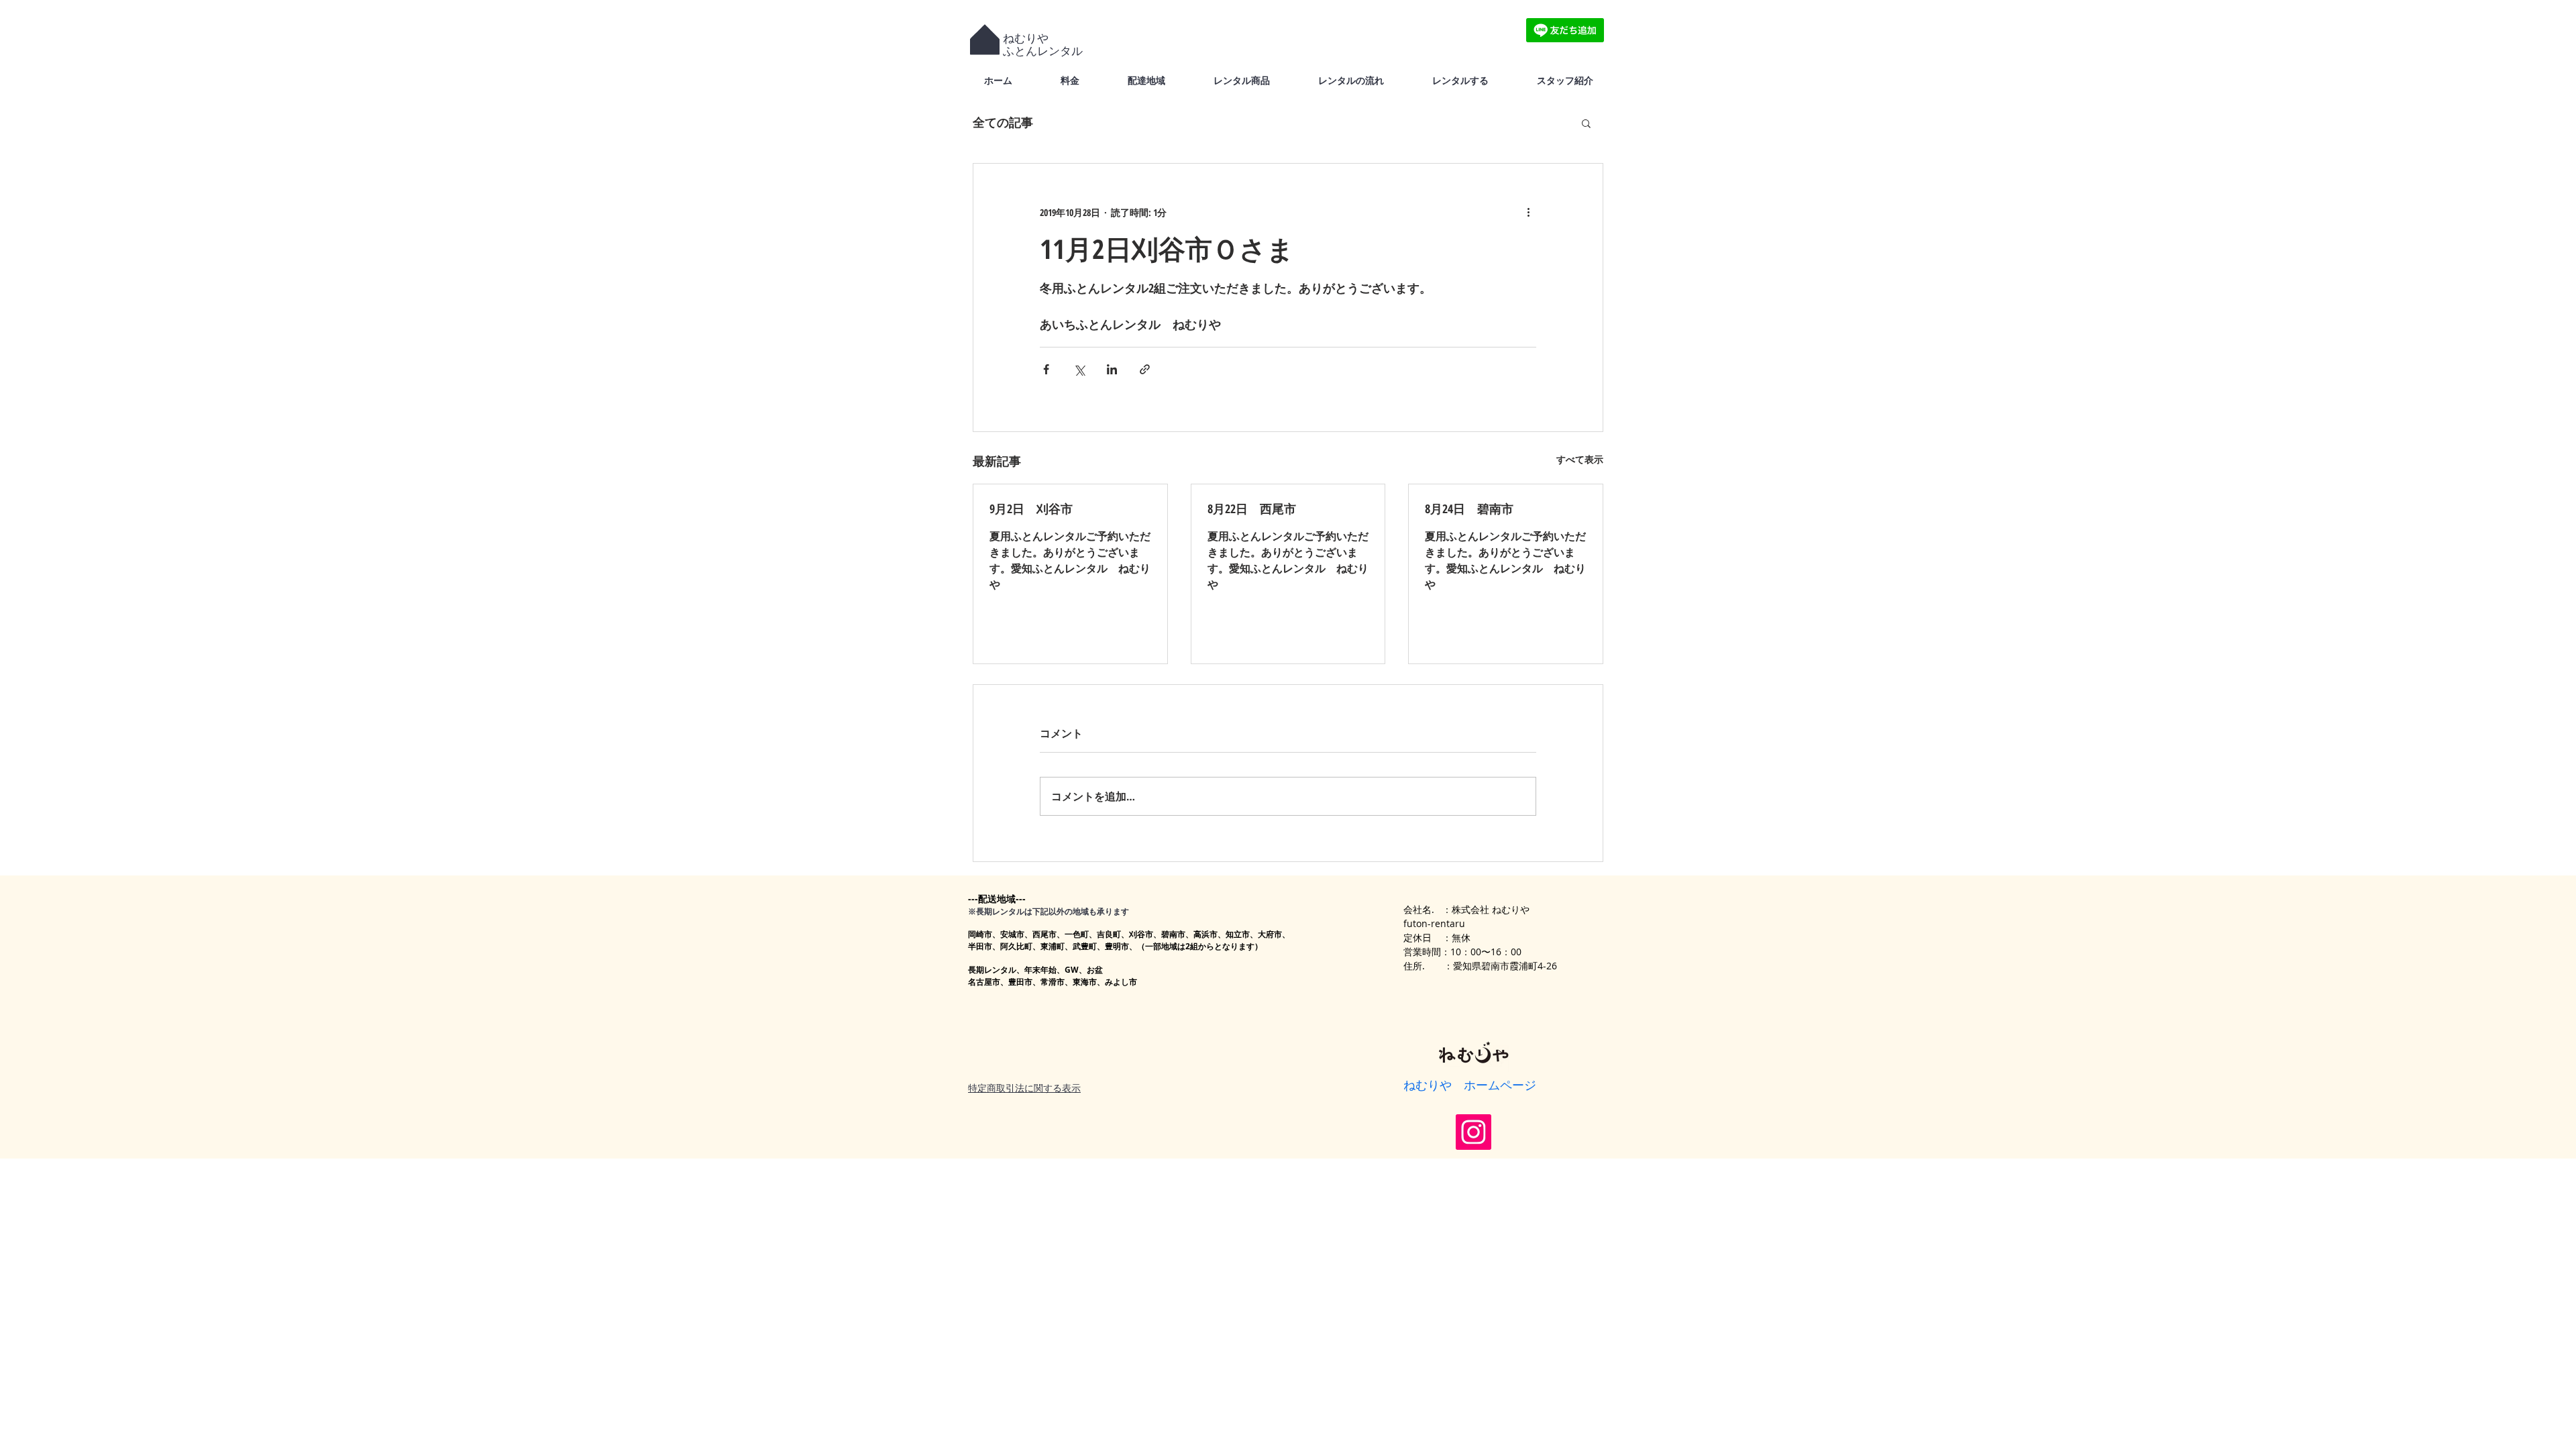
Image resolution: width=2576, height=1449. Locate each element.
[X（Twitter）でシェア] (1079, 369)
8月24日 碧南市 (1469, 508)
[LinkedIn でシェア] (1112, 369)
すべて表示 (1580, 459)
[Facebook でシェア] (1046, 369)
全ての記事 (1003, 122)
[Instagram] (1473, 1132)
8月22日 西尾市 (1252, 508)
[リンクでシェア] (1145, 369)
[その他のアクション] (1528, 212)
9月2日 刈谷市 (1031, 508)
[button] (1586, 123)
